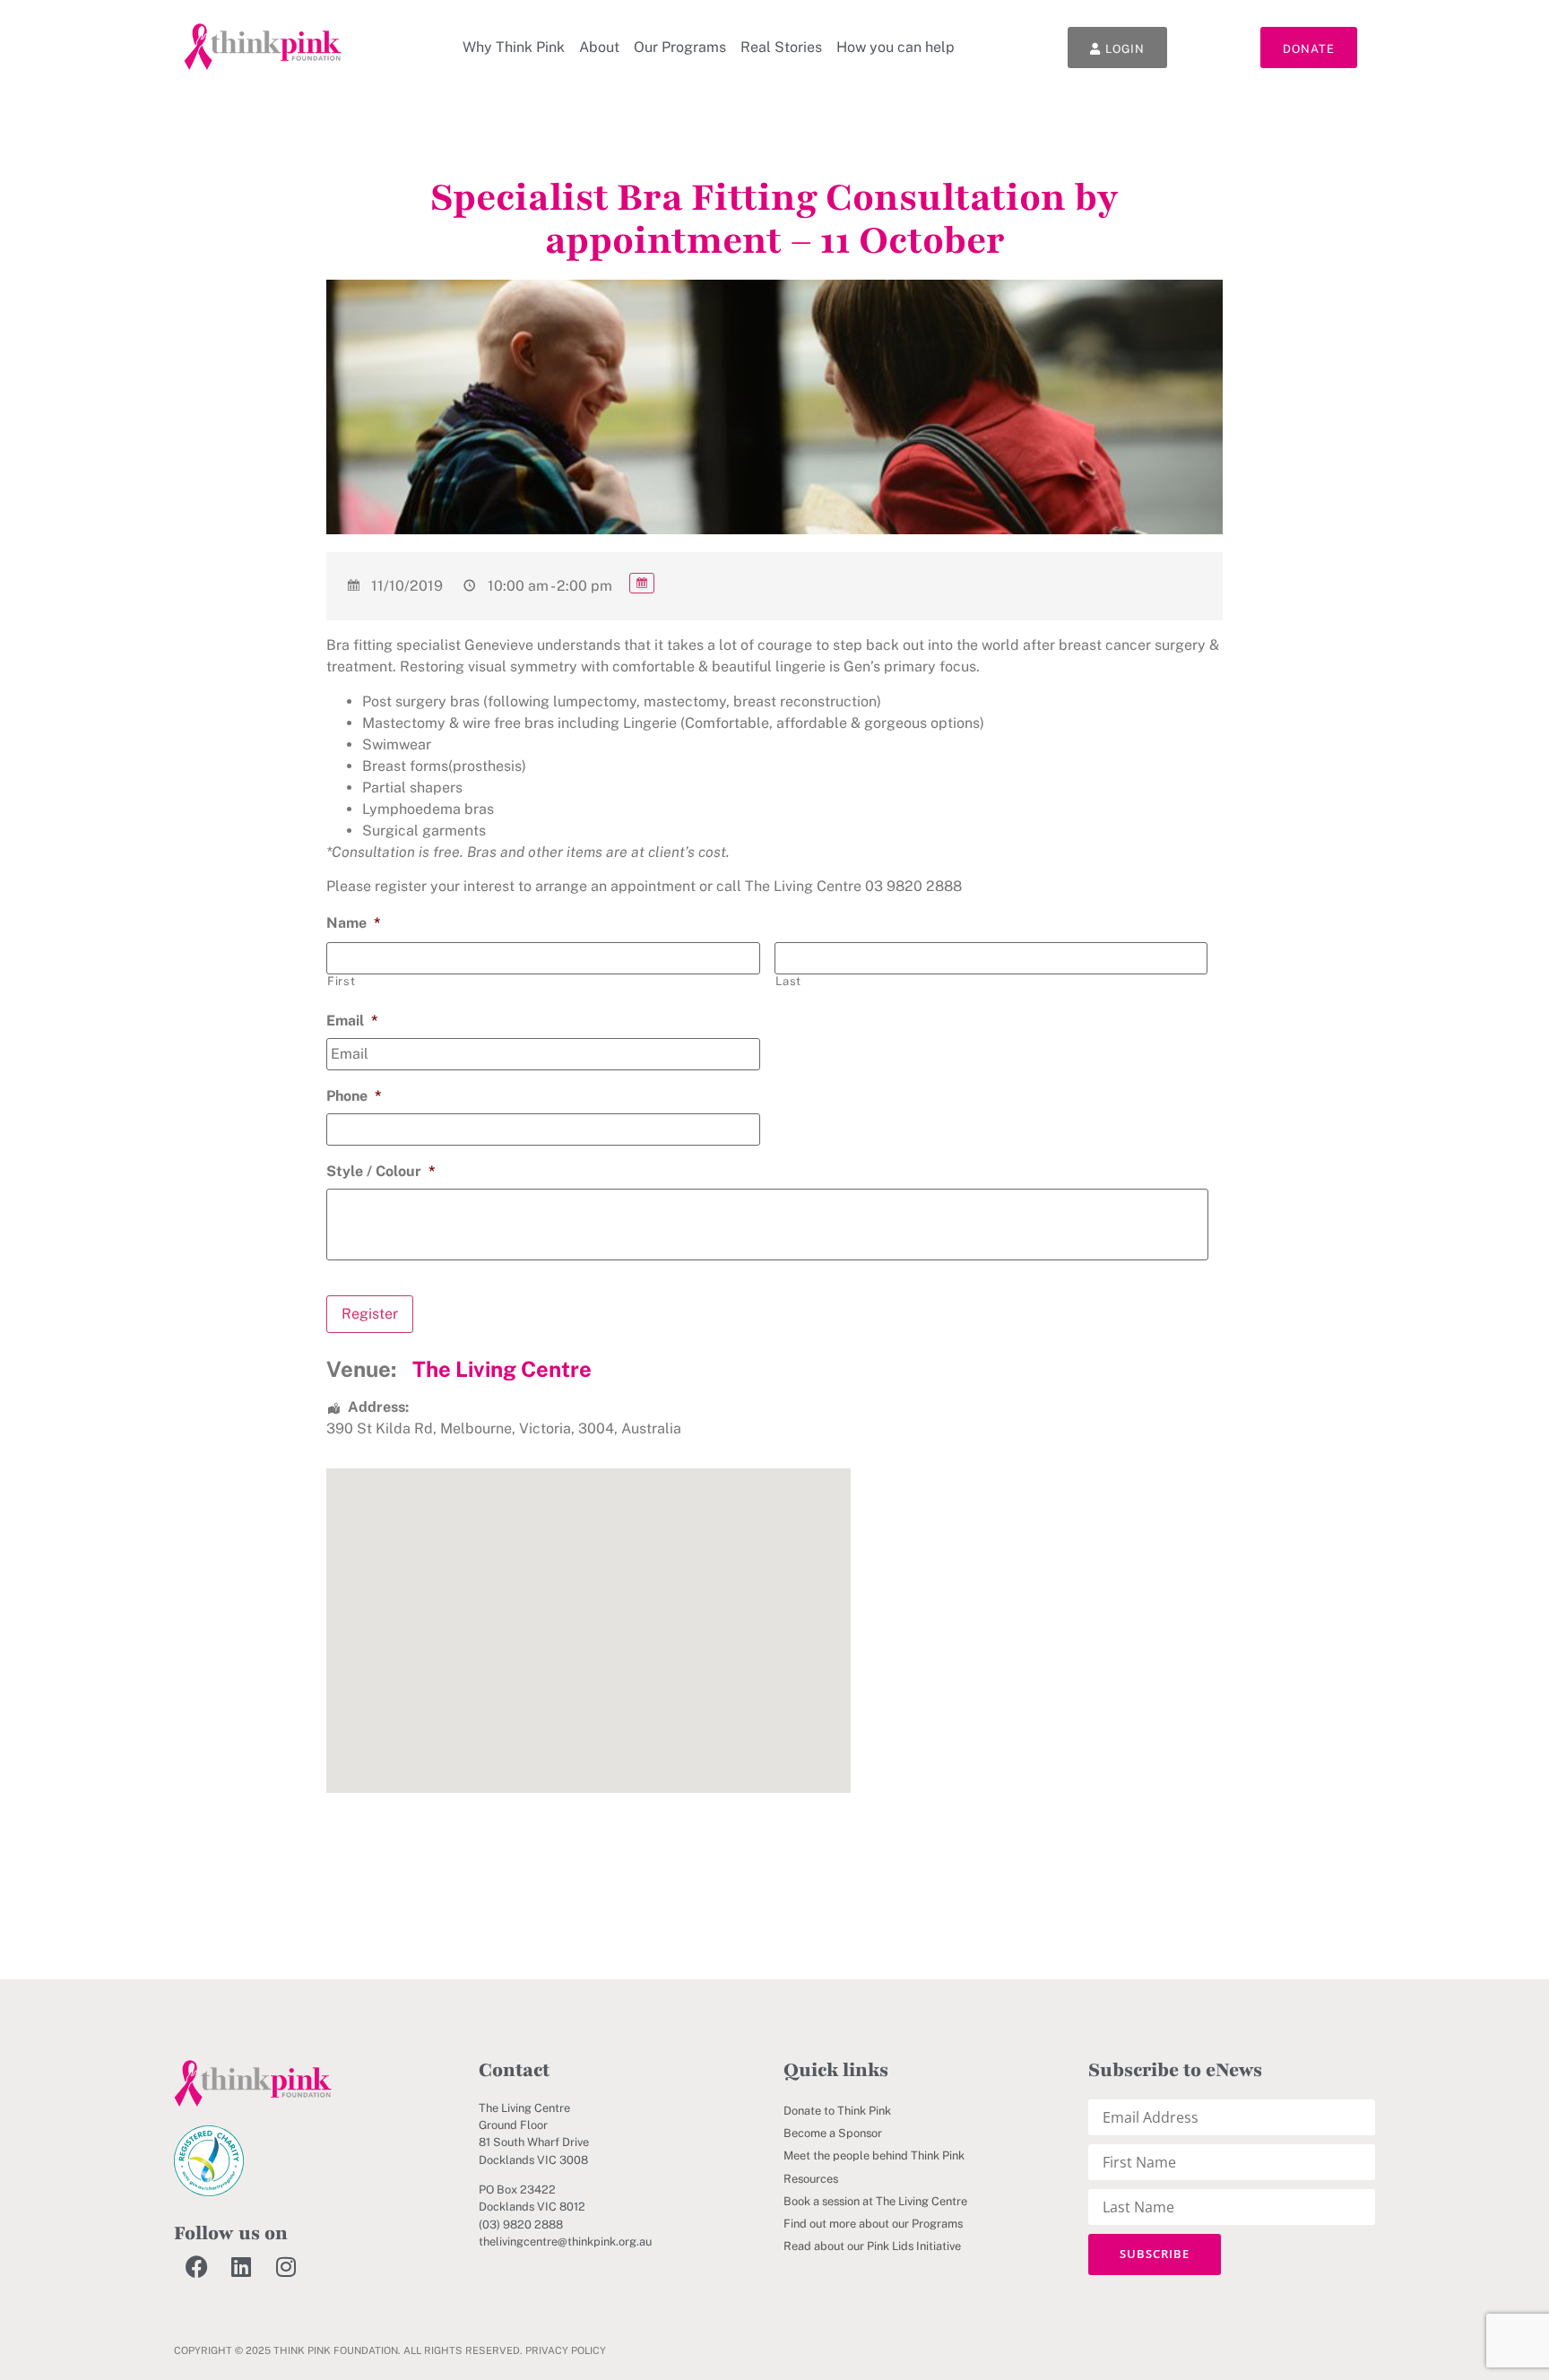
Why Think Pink (514, 47)
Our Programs (680, 47)
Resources (811, 2179)
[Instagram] (286, 2267)
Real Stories (781, 47)
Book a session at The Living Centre (875, 2201)
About (599, 47)
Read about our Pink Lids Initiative (872, 2246)
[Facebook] (196, 2267)
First (341, 981)
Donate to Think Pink (837, 2111)
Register (370, 1314)
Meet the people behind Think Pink (874, 2155)
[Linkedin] (241, 2267)
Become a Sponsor (833, 2133)
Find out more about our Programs (873, 2224)
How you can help (896, 47)
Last (789, 981)
